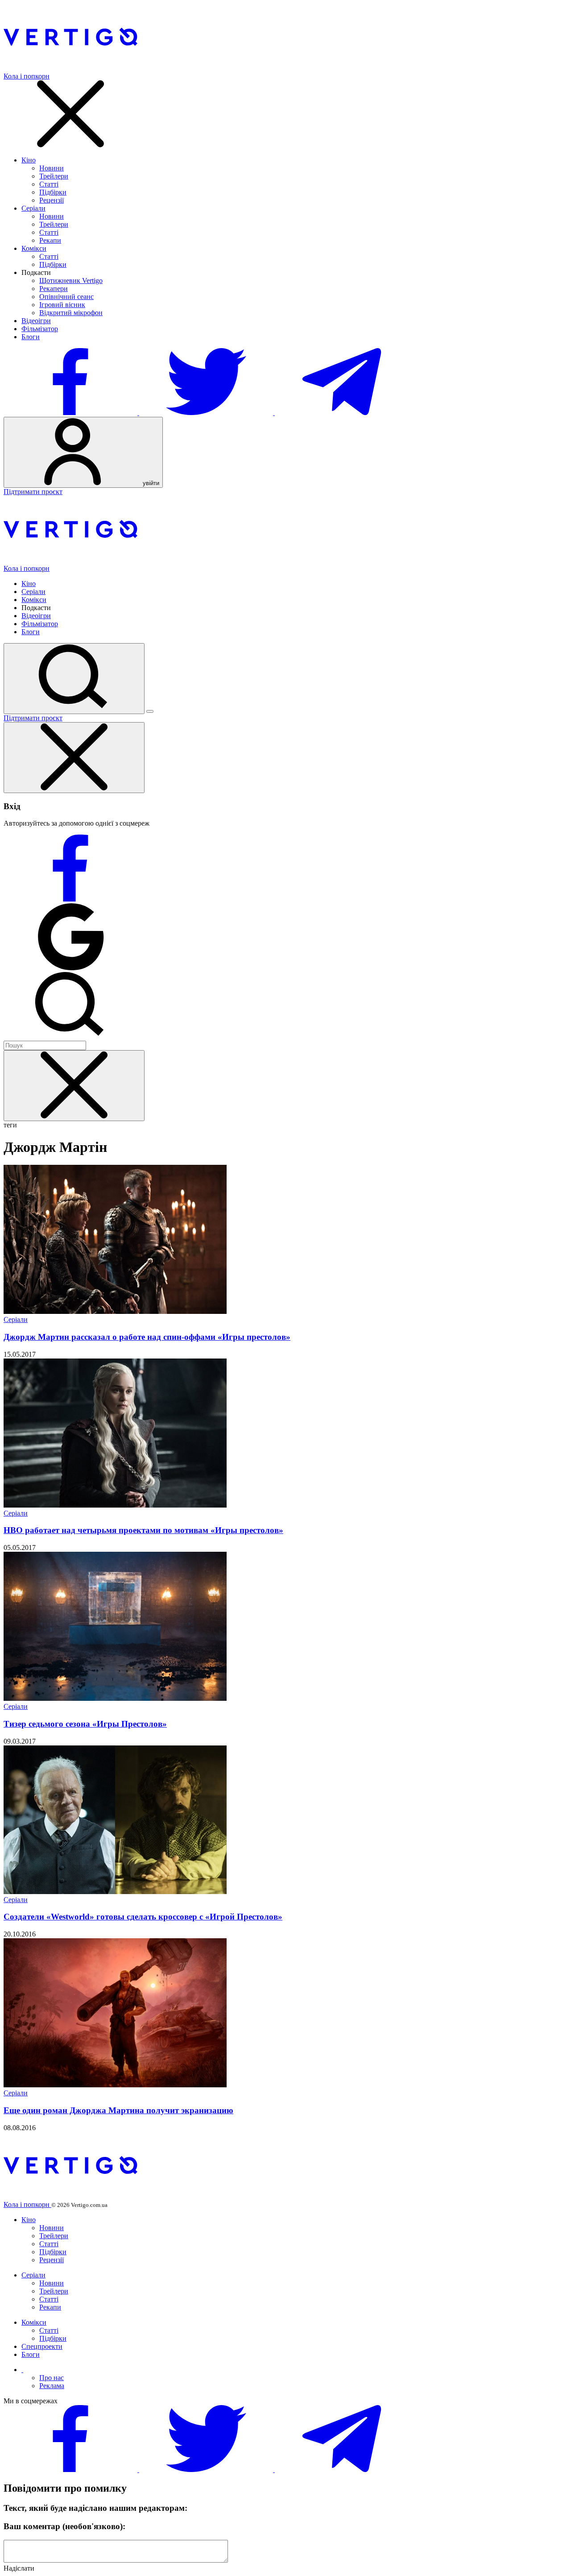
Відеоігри (36, 321)
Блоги (31, 337)
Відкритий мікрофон (71, 313)
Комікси (34, 248)
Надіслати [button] (19, 2568)
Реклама (52, 2386)
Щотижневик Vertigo (71, 280)
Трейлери (54, 176)
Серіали (33, 208)
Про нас (52, 2378)
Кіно (29, 160)
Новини (52, 168)
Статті (49, 184)
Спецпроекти (42, 2346)
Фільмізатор (40, 329)
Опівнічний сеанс (66, 297)
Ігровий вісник (62, 305)
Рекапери (54, 289)
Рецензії (52, 200)
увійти (150, 483)
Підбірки (53, 192)
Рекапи (50, 240)
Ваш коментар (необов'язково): (64, 2526)
